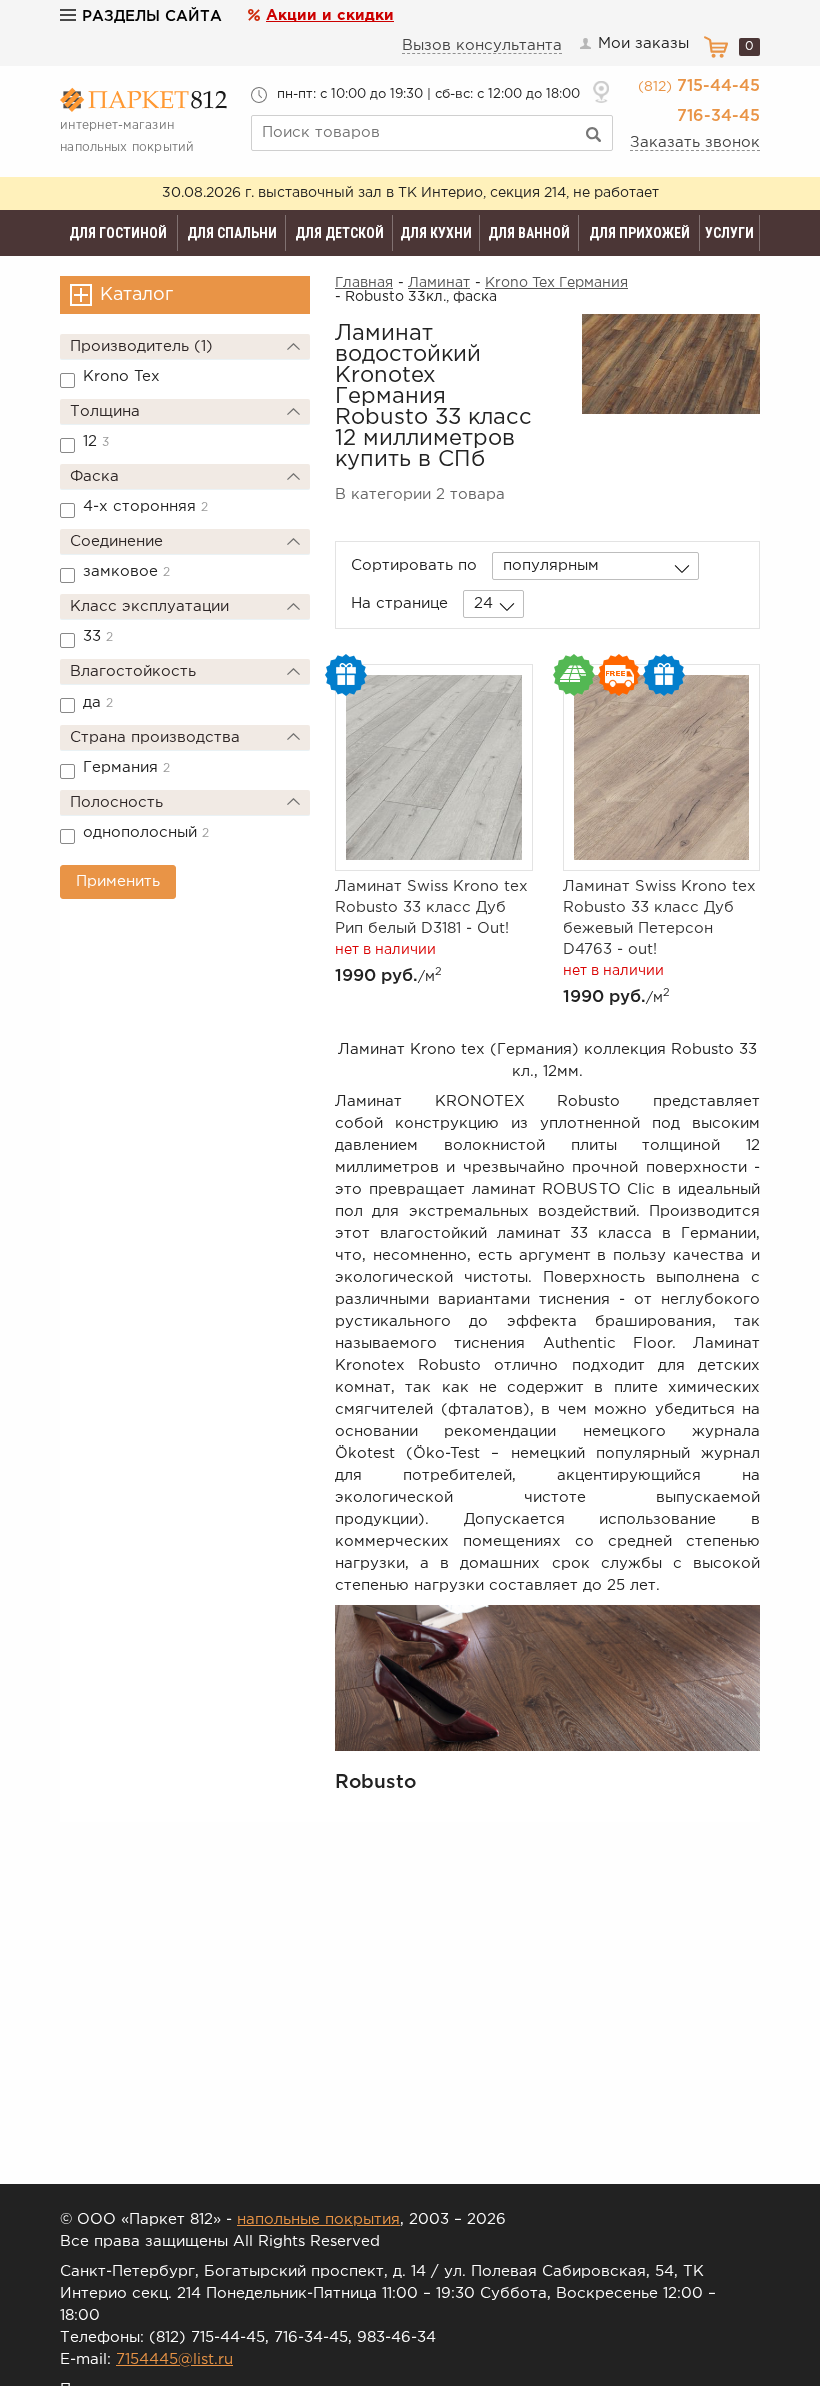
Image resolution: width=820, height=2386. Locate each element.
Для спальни (232, 233)
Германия (126, 767)
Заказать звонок (695, 142)
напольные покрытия (318, 2219)
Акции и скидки (330, 15)
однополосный (146, 832)
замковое (126, 571)
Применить (118, 881)
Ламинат (439, 283)
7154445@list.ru (174, 2359)
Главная (364, 283)
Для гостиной (118, 233)
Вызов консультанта (482, 45)
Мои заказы (643, 43)
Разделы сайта (152, 16)
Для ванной (529, 233)
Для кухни (436, 233)
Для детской (339, 233)
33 (98, 636)
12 (96, 441)
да (98, 702)
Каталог (136, 295)
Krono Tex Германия (556, 283)
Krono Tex (121, 376)
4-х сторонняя (145, 506)
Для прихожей (639, 233)
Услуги (729, 233)
